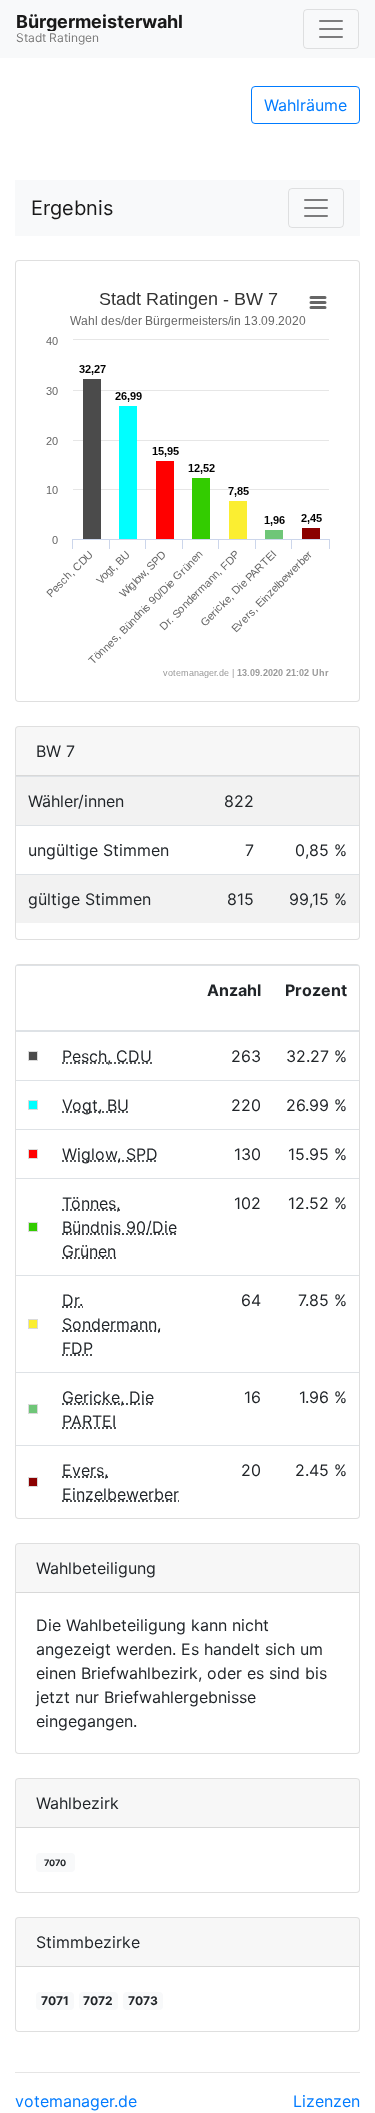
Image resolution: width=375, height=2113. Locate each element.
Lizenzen (326, 2101)
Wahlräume (305, 105)
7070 (55, 1862)
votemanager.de (76, 2101)
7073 (143, 2000)
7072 (98, 2000)
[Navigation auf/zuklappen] (331, 29)
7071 (55, 2000)
